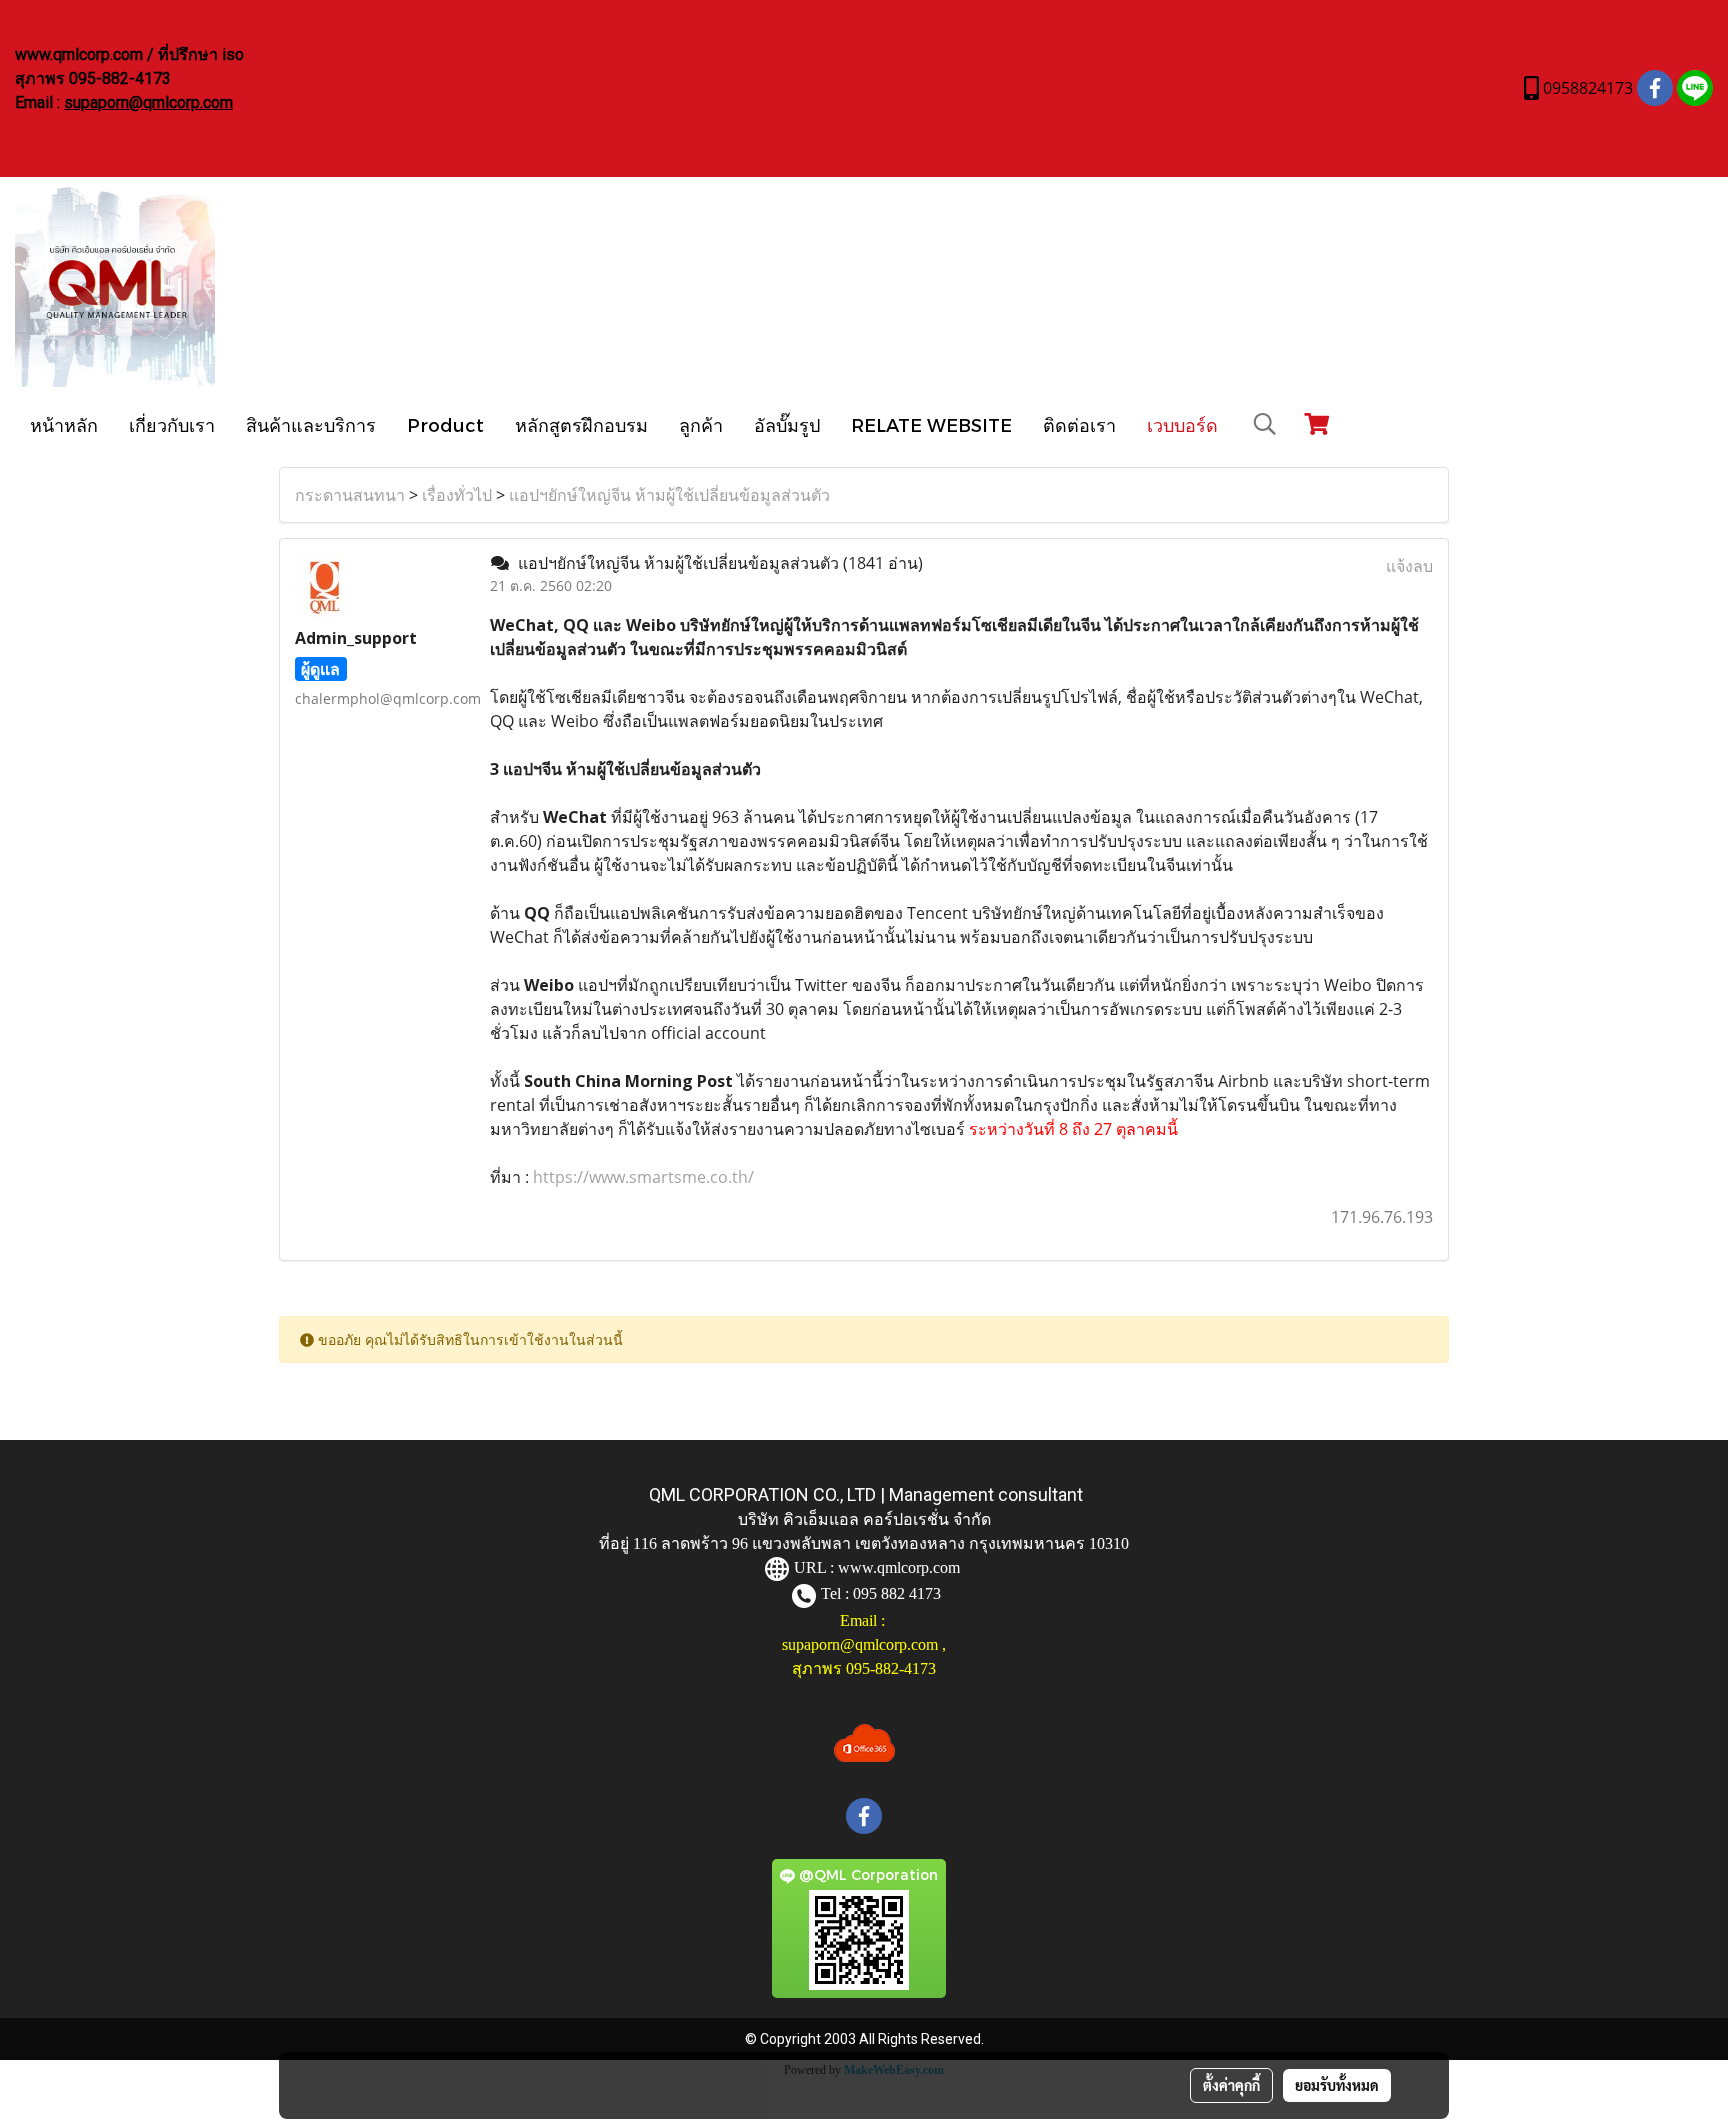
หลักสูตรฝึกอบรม (581, 424)
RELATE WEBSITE (931, 424)
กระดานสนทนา (350, 495)
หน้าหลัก (64, 424)
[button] (1265, 424)
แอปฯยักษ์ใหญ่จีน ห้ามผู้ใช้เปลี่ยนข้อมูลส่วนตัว (669, 495)
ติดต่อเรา (1079, 424)
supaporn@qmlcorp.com (148, 102)
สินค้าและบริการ (311, 424)
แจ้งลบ (1409, 566)
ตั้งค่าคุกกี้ (1231, 2085)
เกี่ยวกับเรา (172, 424)
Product (445, 424)
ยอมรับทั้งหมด (1337, 2085)
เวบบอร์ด (1182, 424)
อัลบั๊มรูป (787, 424)
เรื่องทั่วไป (457, 495)
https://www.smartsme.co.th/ (641, 1177)
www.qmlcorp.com (899, 1567)
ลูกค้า (701, 424)
